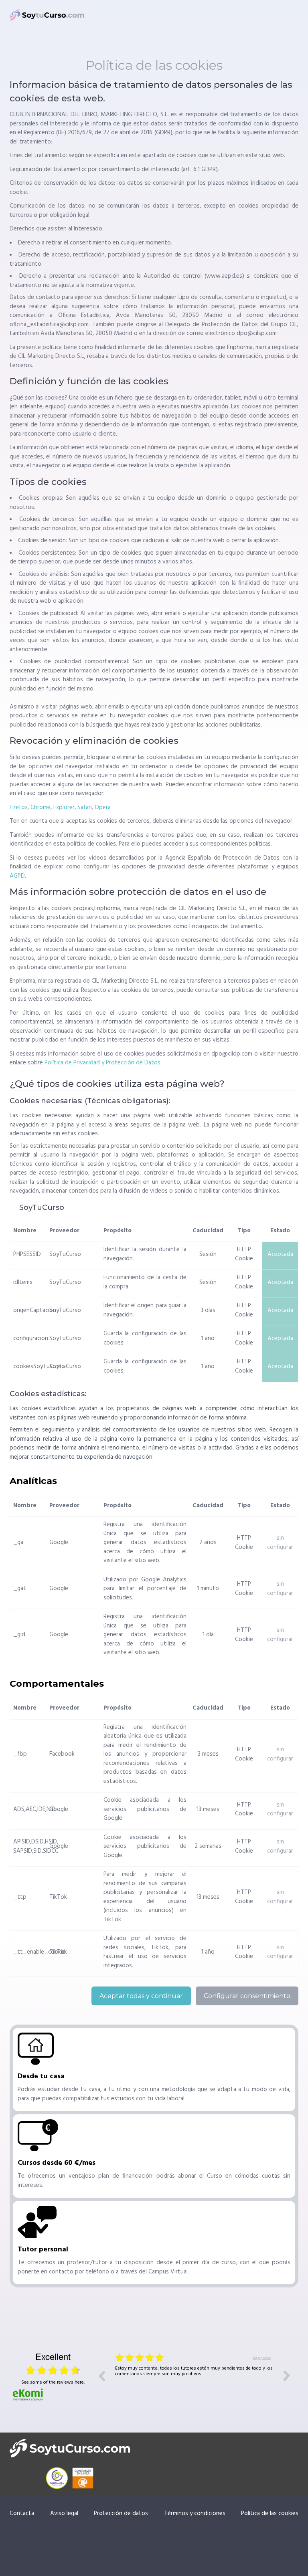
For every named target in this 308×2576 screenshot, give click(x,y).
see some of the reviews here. (53, 2382)
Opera (103, 808)
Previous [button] (101, 2376)
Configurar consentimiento (247, 1996)
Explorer (64, 808)
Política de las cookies (270, 2513)
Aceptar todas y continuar (141, 1996)
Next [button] (287, 2376)
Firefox (19, 808)
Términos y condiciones (195, 2513)
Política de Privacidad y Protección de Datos (102, 1063)
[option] (194, 2382)
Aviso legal (64, 2513)
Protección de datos (121, 2513)
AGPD (17, 876)
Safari (85, 808)
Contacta (22, 2513)
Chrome (41, 808)
